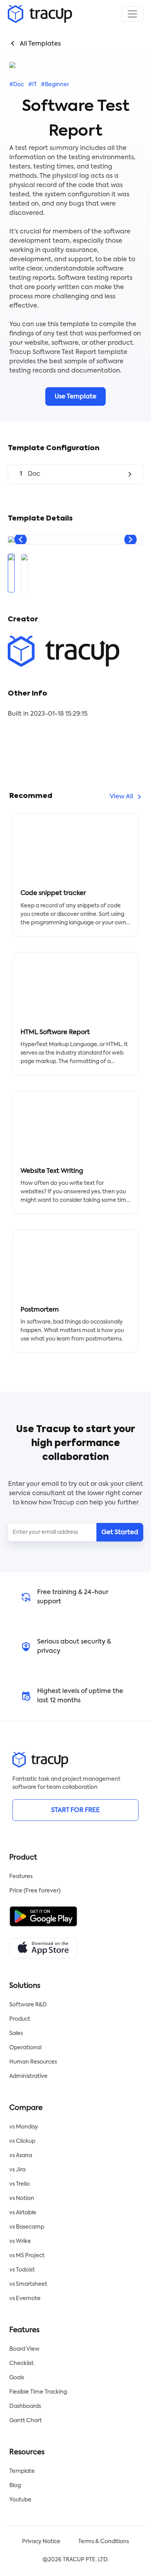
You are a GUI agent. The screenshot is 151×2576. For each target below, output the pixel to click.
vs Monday (24, 2127)
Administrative (28, 2076)
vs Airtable (23, 2213)
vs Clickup (22, 2141)
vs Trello (20, 2184)
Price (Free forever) (35, 1891)
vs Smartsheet (28, 2284)
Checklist (21, 2363)
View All (121, 797)
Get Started (120, 1533)
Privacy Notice (41, 2542)
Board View (24, 2349)
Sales (16, 2033)
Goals (17, 2378)
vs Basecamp (27, 2227)
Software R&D (28, 2005)
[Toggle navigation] (132, 14)
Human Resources (33, 2062)
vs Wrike (20, 2241)
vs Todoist (22, 2270)
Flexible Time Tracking (38, 2392)
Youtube (20, 2500)
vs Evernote (25, 2299)
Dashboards (25, 2406)
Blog (15, 2486)
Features (21, 1877)
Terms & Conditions (104, 2542)
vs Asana (21, 2156)
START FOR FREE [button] (75, 1810)
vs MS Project (27, 2256)
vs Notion (22, 2198)
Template (22, 2471)
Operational (25, 2048)
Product (20, 2019)
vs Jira (17, 2170)
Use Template (75, 397)
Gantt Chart (26, 2421)
